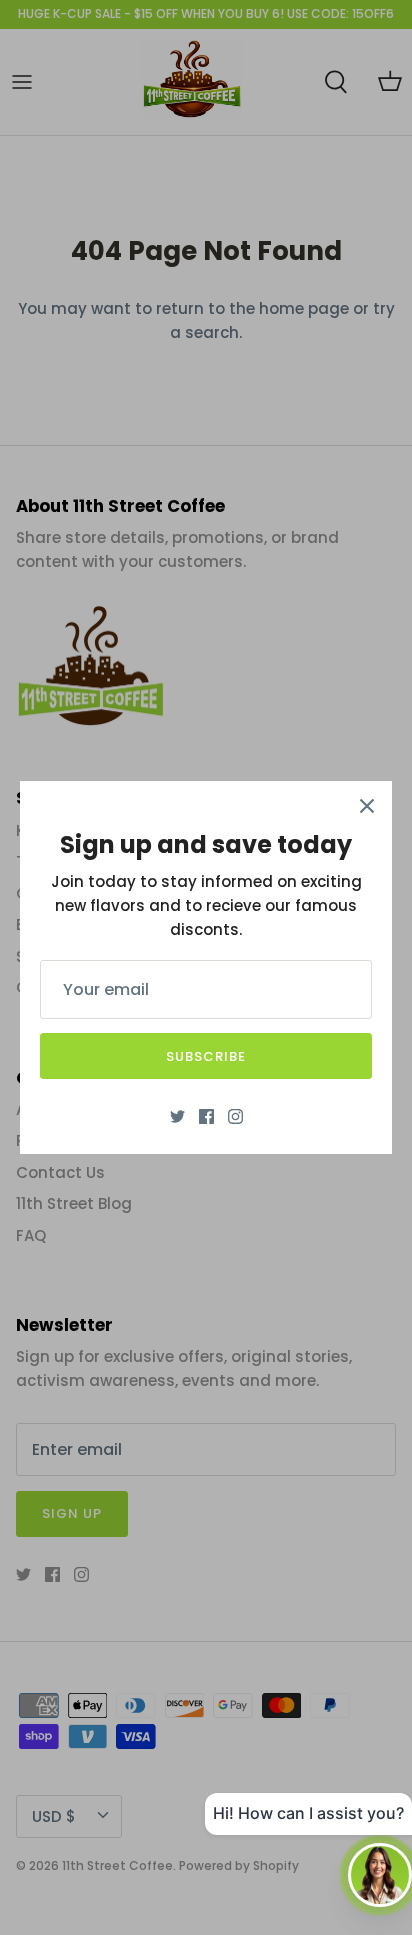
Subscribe (206, 1056)
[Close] (367, 806)
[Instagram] (235, 1116)
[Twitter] (177, 1116)
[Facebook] (206, 1116)
